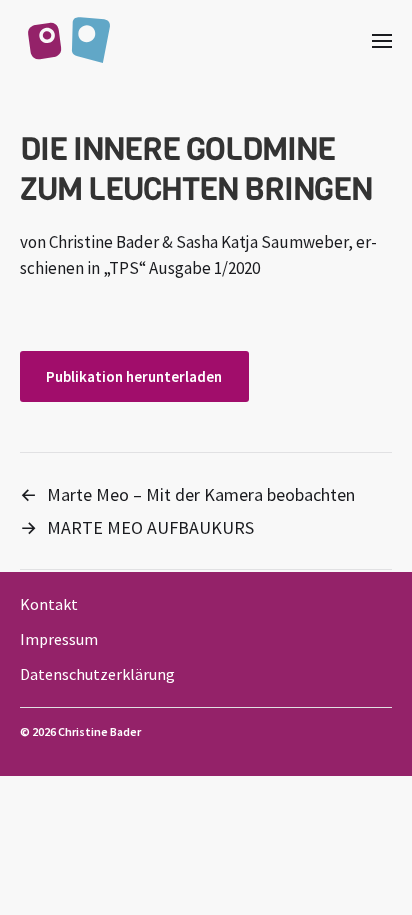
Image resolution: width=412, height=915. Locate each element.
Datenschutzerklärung (97, 674)
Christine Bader (99, 731)
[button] (382, 40)
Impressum (59, 639)
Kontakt (49, 604)
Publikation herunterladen (134, 376)
